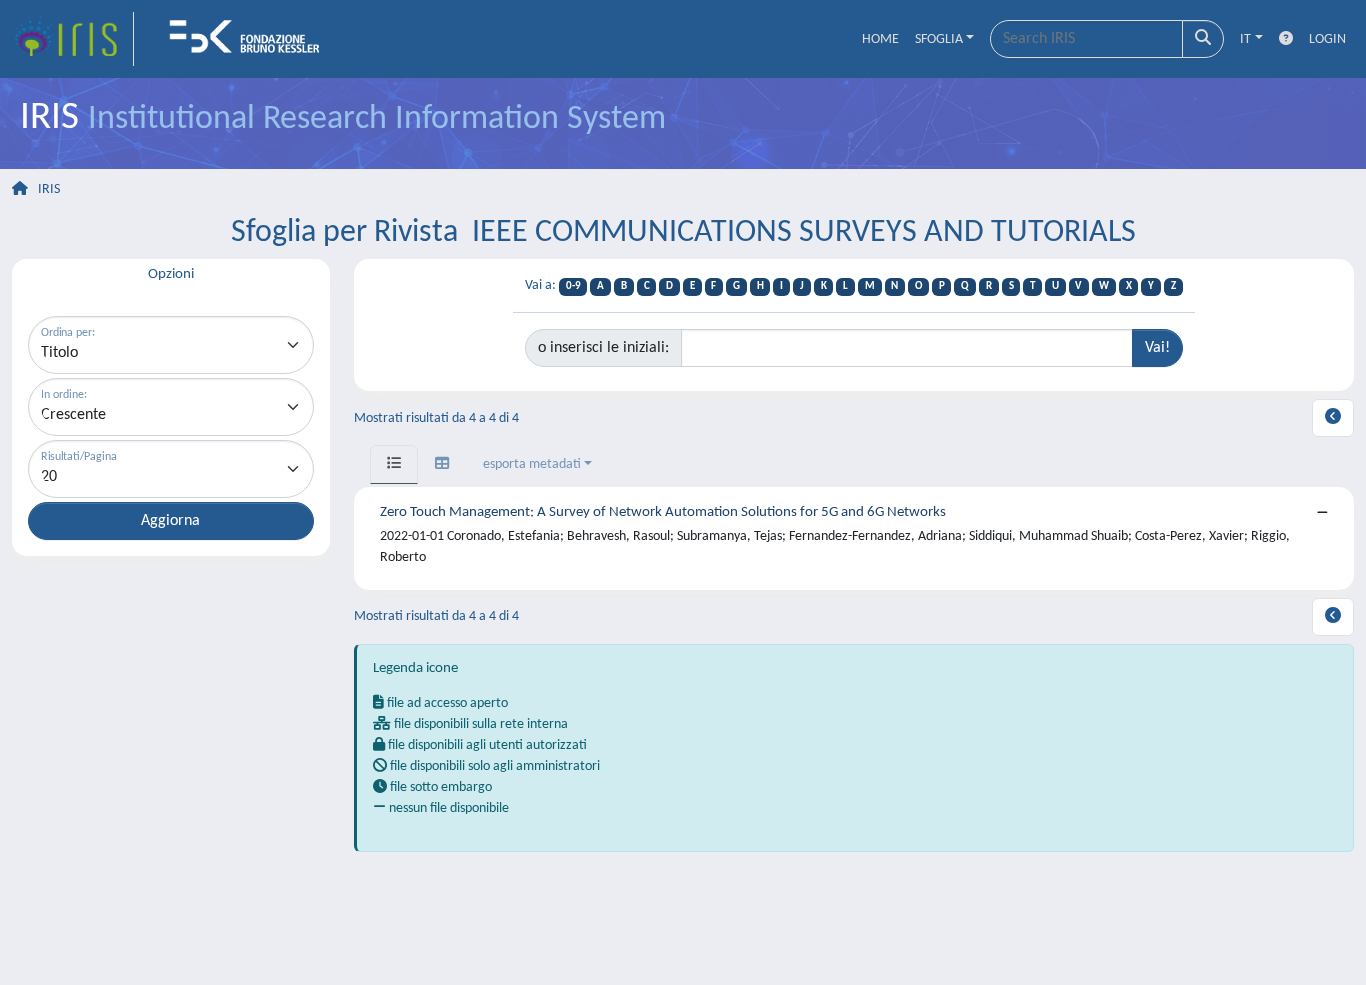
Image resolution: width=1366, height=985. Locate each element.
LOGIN (1327, 39)
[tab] (394, 464)
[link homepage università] (251, 39)
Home (880, 39)
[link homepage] (73, 39)
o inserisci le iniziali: (603, 348)
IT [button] (1245, 39)
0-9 (573, 286)
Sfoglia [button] (939, 39)
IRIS (49, 189)
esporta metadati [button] (532, 464)
